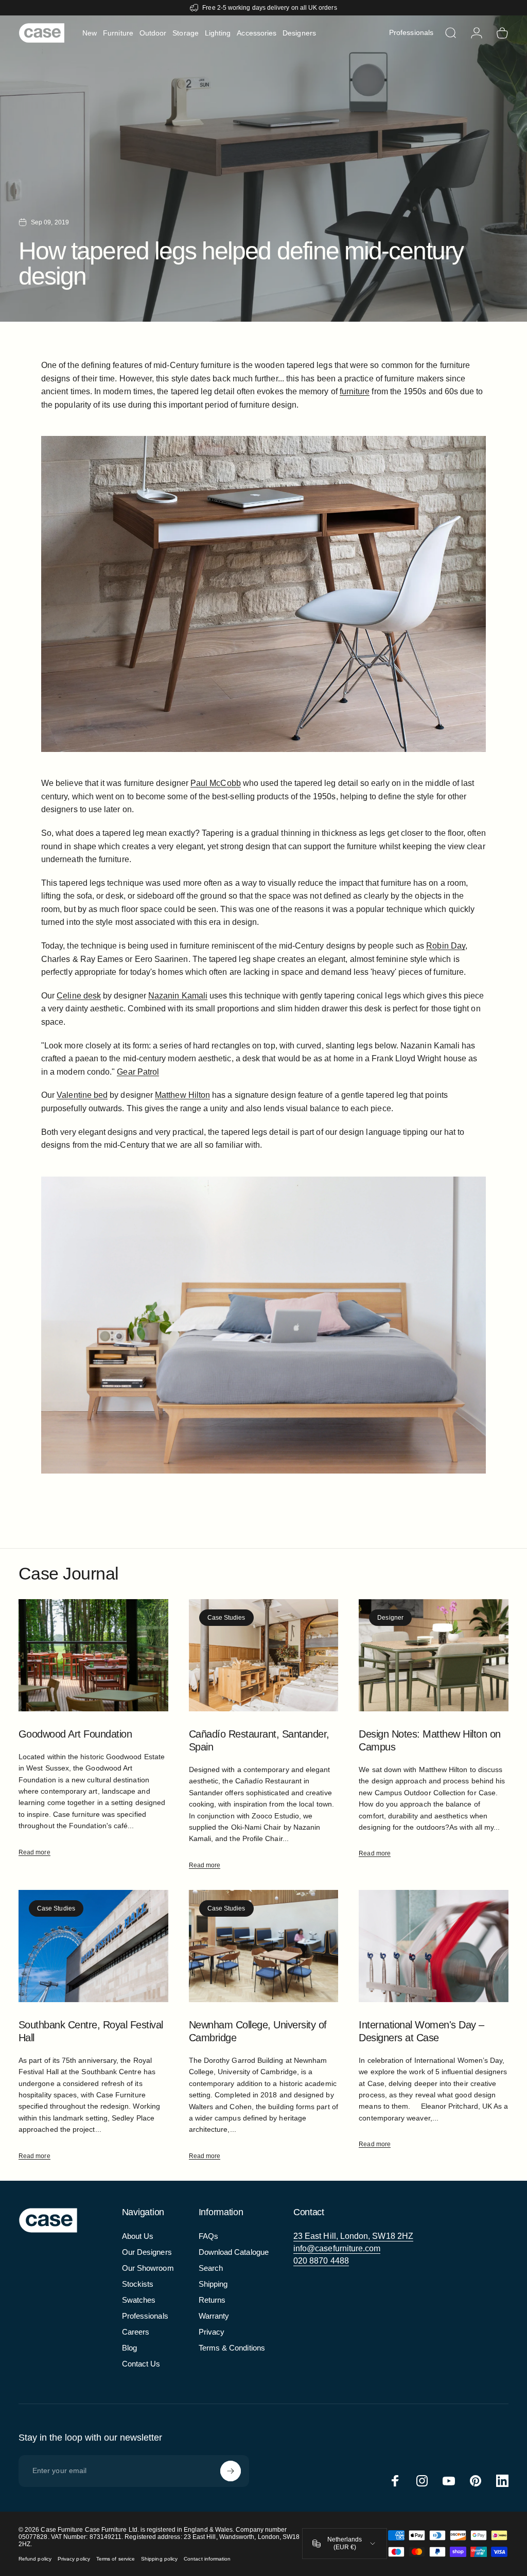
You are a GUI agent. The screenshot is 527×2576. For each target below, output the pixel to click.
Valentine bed (82, 1095)
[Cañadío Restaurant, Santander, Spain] (264, 1655)
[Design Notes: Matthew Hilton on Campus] (434, 1655)
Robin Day (446, 946)
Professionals (145, 2316)
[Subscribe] (231, 2471)
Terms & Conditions (232, 2348)
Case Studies (226, 1618)
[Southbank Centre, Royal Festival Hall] (93, 1946)
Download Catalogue (234, 2252)
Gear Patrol (138, 1072)
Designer (390, 1618)
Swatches (139, 2300)
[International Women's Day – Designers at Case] (434, 1946)
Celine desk (79, 996)
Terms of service (116, 2559)
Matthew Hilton (182, 1095)
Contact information (207, 2559)
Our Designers (147, 2252)
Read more (34, 1852)
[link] (353, 2236)
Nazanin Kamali (178, 996)
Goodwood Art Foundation (75, 1734)
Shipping (213, 2284)
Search (211, 2268)
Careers (136, 2332)
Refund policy (35, 2559)
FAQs (208, 2236)
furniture (355, 391)
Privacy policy (74, 2559)
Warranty (214, 2316)
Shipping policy (159, 2559)
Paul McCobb (216, 783)
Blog (129, 2348)
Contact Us (141, 2364)
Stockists (138, 2284)
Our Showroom (148, 2268)
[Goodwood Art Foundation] (93, 1655)
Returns (212, 2300)
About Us (138, 2236)
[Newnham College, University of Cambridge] (264, 1946)
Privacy (212, 2332)
